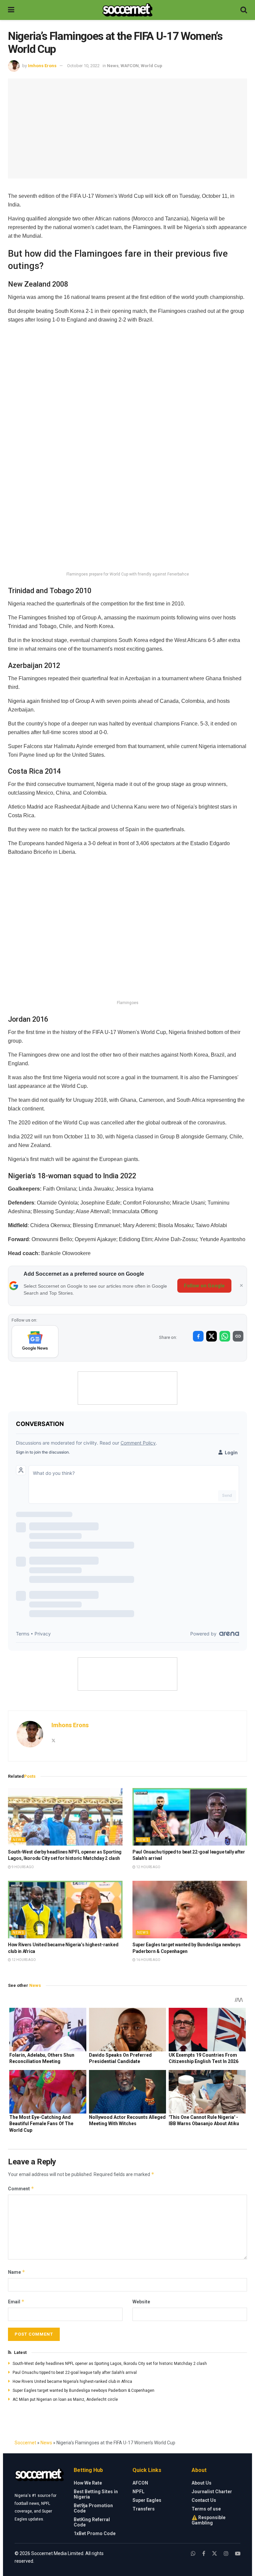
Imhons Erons (42, 66)
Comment (21, 2189)
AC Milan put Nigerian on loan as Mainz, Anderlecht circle (65, 2399)
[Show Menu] (11, 10)
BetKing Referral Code (92, 2522)
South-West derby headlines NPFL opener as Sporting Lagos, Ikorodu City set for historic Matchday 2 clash (110, 2364)
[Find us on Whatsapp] (193, 2554)
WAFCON (130, 66)
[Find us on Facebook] (204, 2554)
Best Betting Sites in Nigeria (96, 2494)
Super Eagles (147, 2500)
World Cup (152, 66)
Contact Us (204, 2500)
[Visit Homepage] (127, 10)
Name (17, 2272)
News (113, 66)
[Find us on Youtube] (238, 2554)
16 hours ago (148, 1960)
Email (16, 2302)
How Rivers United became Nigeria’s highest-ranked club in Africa (72, 2382)
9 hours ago (22, 1867)
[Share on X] (212, 1336)
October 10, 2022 (83, 66)
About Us (202, 2483)
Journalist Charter (212, 2492)
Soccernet (25, 2443)
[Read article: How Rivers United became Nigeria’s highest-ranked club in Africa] (65, 1910)
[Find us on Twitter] (214, 2554)
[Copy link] (238, 1336)
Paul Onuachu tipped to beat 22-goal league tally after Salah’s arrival (75, 2373)
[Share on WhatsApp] (225, 1336)
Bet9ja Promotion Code (93, 2508)
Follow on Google (204, 1286)
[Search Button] (244, 10)
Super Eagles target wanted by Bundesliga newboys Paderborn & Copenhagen (84, 2390)
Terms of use (206, 2509)
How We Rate (88, 2483)
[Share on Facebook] (198, 1336)
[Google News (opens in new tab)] (35, 1342)
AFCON (140, 2483)
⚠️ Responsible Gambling (209, 2520)
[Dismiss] (241, 1286)
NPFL (138, 2492)
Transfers (144, 2509)
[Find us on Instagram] (226, 2554)
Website (141, 2302)
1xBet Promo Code (95, 2533)
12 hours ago (148, 1867)
